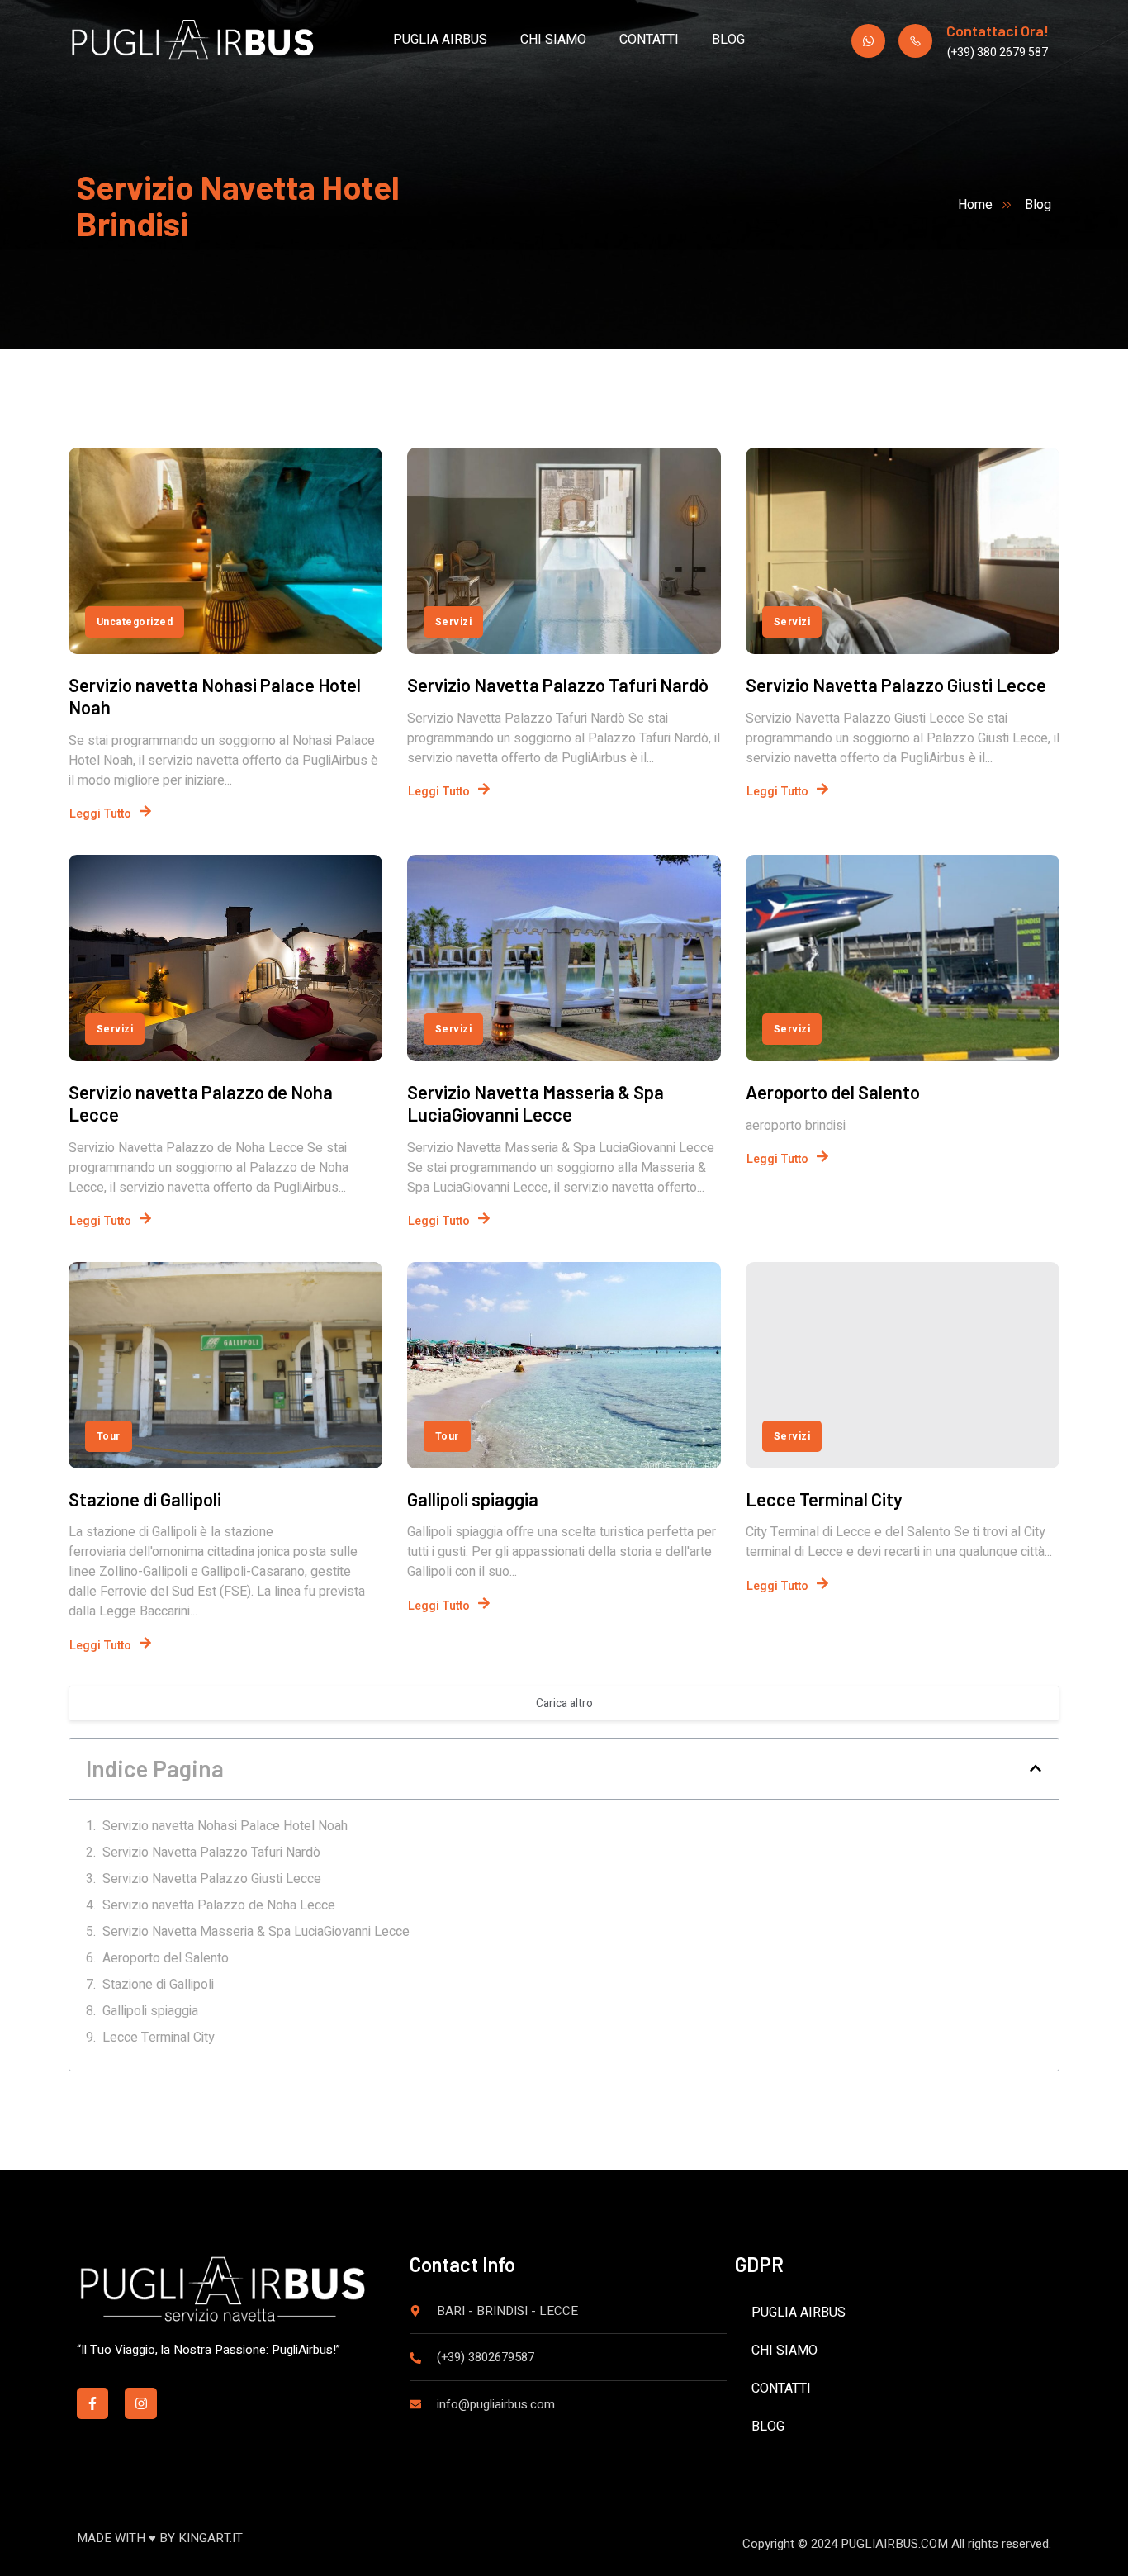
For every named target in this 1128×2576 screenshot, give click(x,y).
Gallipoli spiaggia (473, 1499)
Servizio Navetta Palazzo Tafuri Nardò (558, 685)
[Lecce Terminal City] (903, 1365)
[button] (1036, 1768)
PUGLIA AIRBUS (440, 40)
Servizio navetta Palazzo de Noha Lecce (219, 1905)
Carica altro (564, 1703)
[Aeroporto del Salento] (903, 958)
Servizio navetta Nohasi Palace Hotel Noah (225, 1826)
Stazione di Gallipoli (145, 1499)
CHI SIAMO (553, 40)
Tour (109, 1436)
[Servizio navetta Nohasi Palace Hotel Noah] (225, 551)
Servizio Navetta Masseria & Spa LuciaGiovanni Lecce (536, 1103)
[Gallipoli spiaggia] (564, 1365)
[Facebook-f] (92, 2403)
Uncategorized (135, 622)
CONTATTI (649, 40)
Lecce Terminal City (824, 1499)
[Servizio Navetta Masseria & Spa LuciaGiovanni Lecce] (564, 958)
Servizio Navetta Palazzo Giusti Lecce (896, 685)
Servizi (453, 622)
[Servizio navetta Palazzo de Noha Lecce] (225, 958)
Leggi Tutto (100, 814)
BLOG (728, 40)
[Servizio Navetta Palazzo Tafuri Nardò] (564, 551)
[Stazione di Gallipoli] (225, 1365)
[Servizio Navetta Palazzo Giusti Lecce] (903, 551)
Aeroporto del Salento (833, 1092)
